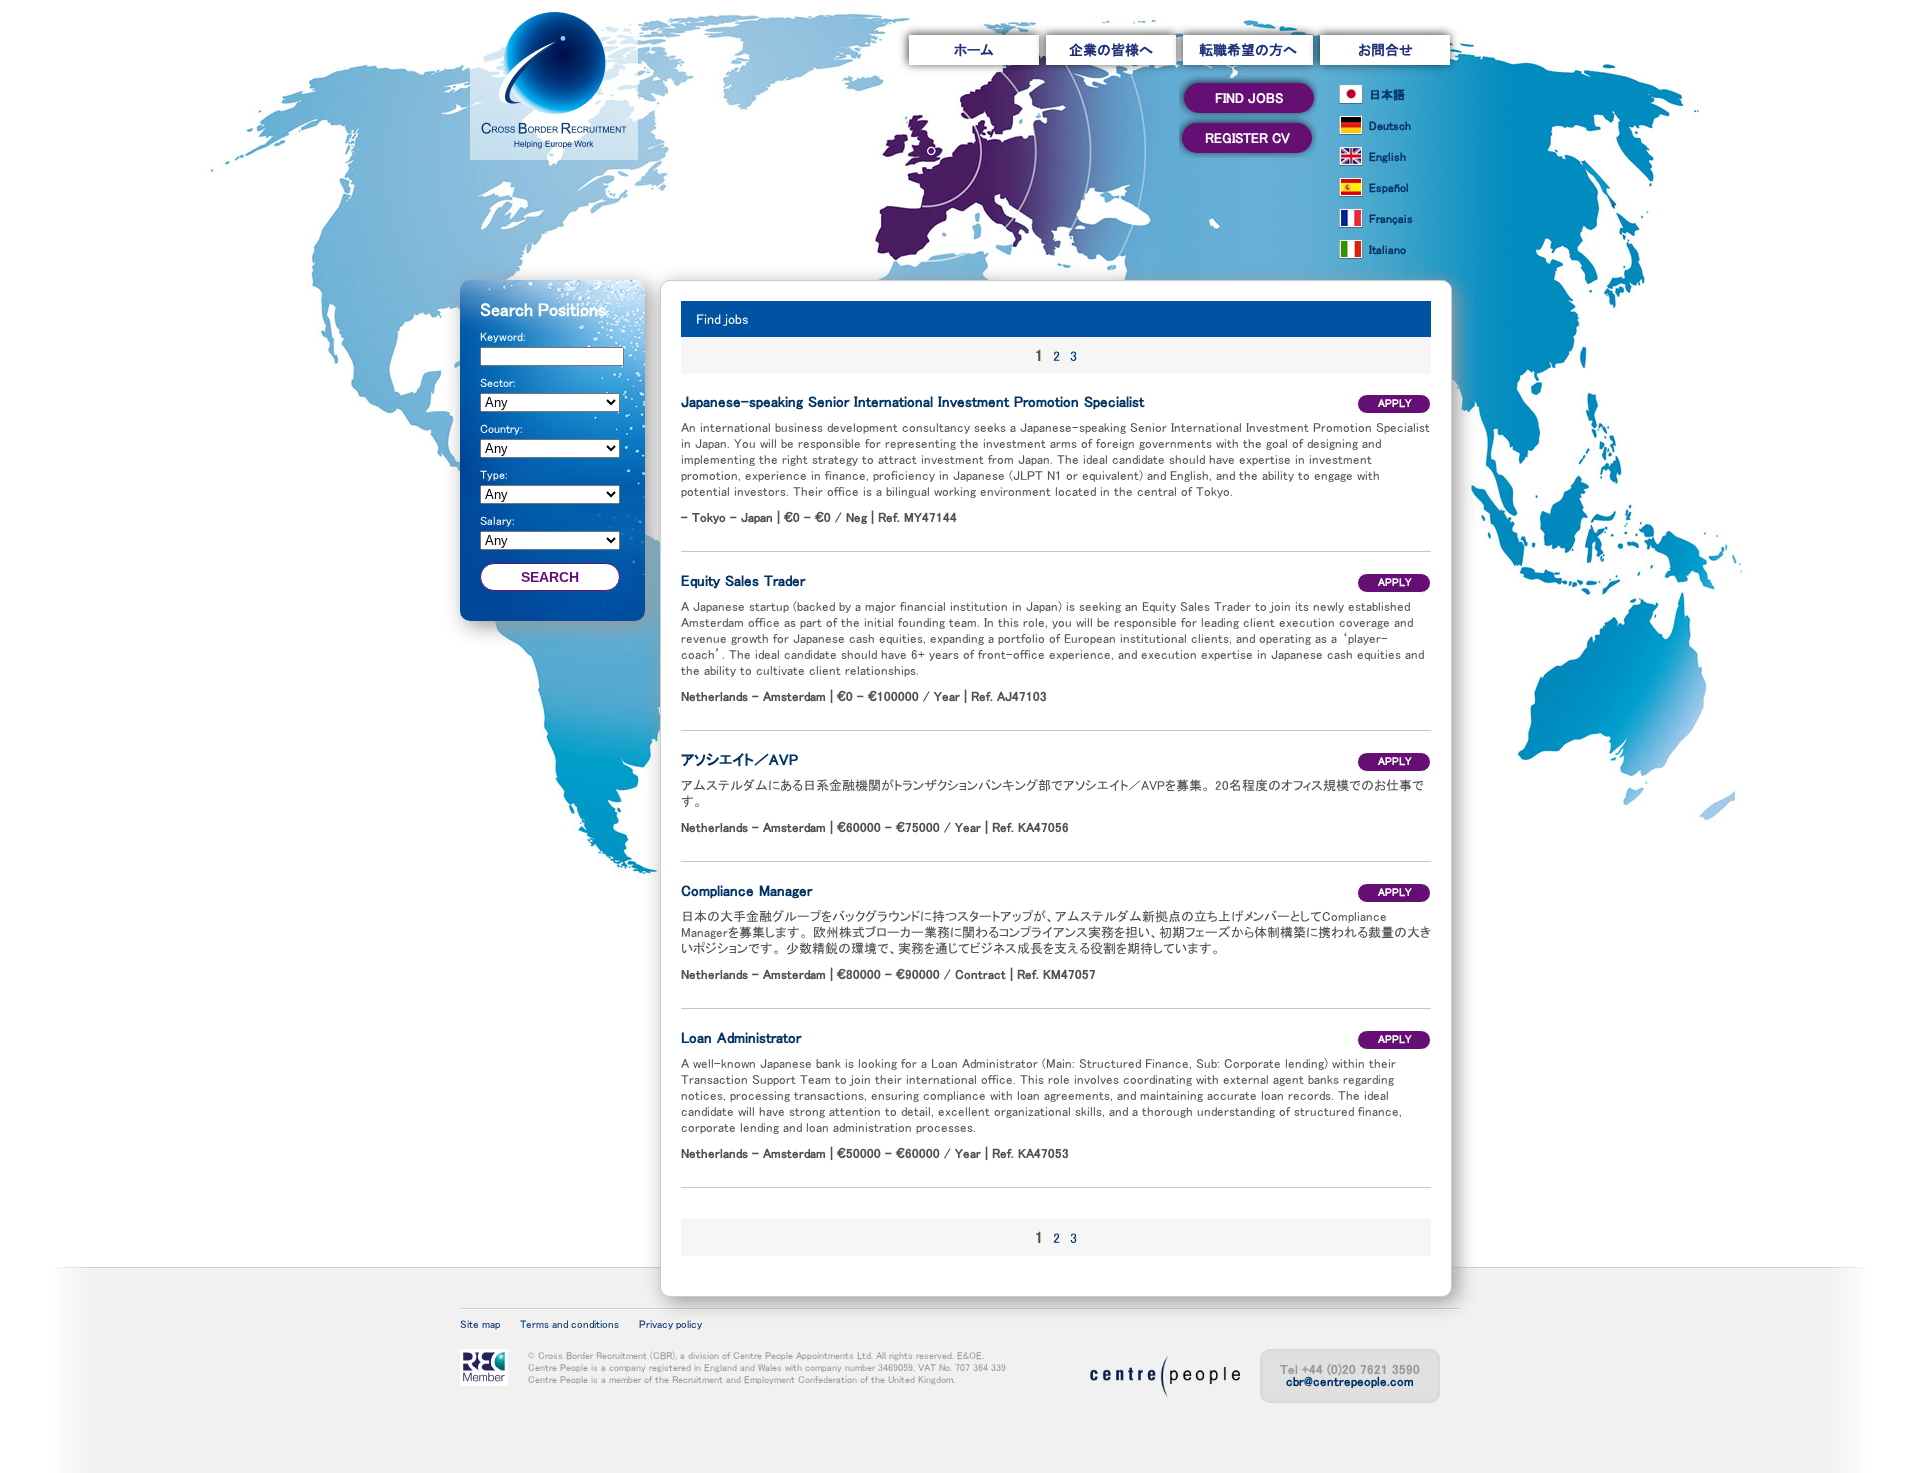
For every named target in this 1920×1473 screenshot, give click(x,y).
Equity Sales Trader (743, 580)
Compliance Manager (746, 890)
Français (1391, 219)
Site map (480, 1324)
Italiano (1387, 250)
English (1387, 157)
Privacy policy (670, 1324)
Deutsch (1390, 126)
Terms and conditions (569, 1324)
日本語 (1387, 95)
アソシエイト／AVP (739, 759)
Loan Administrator (741, 1037)
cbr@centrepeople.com (1350, 1381)
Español (1389, 188)
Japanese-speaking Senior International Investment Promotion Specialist (912, 401)
